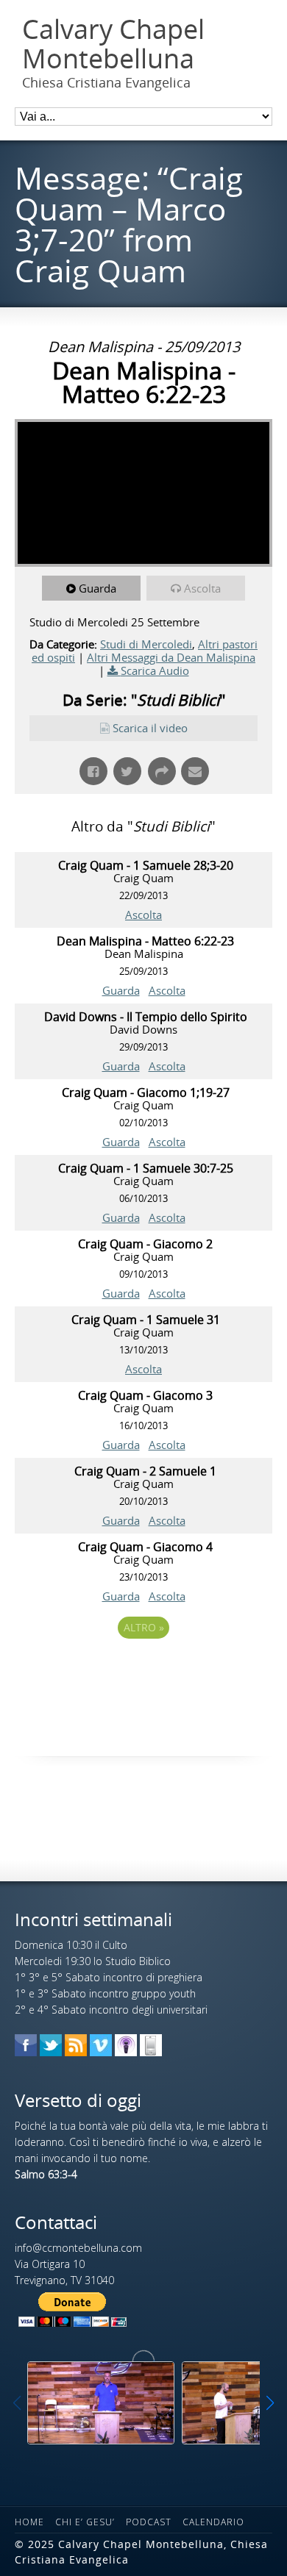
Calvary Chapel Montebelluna (113, 44)
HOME (29, 2522)
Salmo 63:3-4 (46, 2174)
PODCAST (149, 2522)
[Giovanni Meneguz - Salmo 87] (101, 2403)
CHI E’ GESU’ (85, 2522)
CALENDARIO (213, 2522)
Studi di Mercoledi (146, 644)
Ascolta (202, 588)
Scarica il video (150, 728)
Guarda (98, 588)
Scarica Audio (155, 670)
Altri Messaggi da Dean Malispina (171, 657)
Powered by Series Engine (143, 1668)
